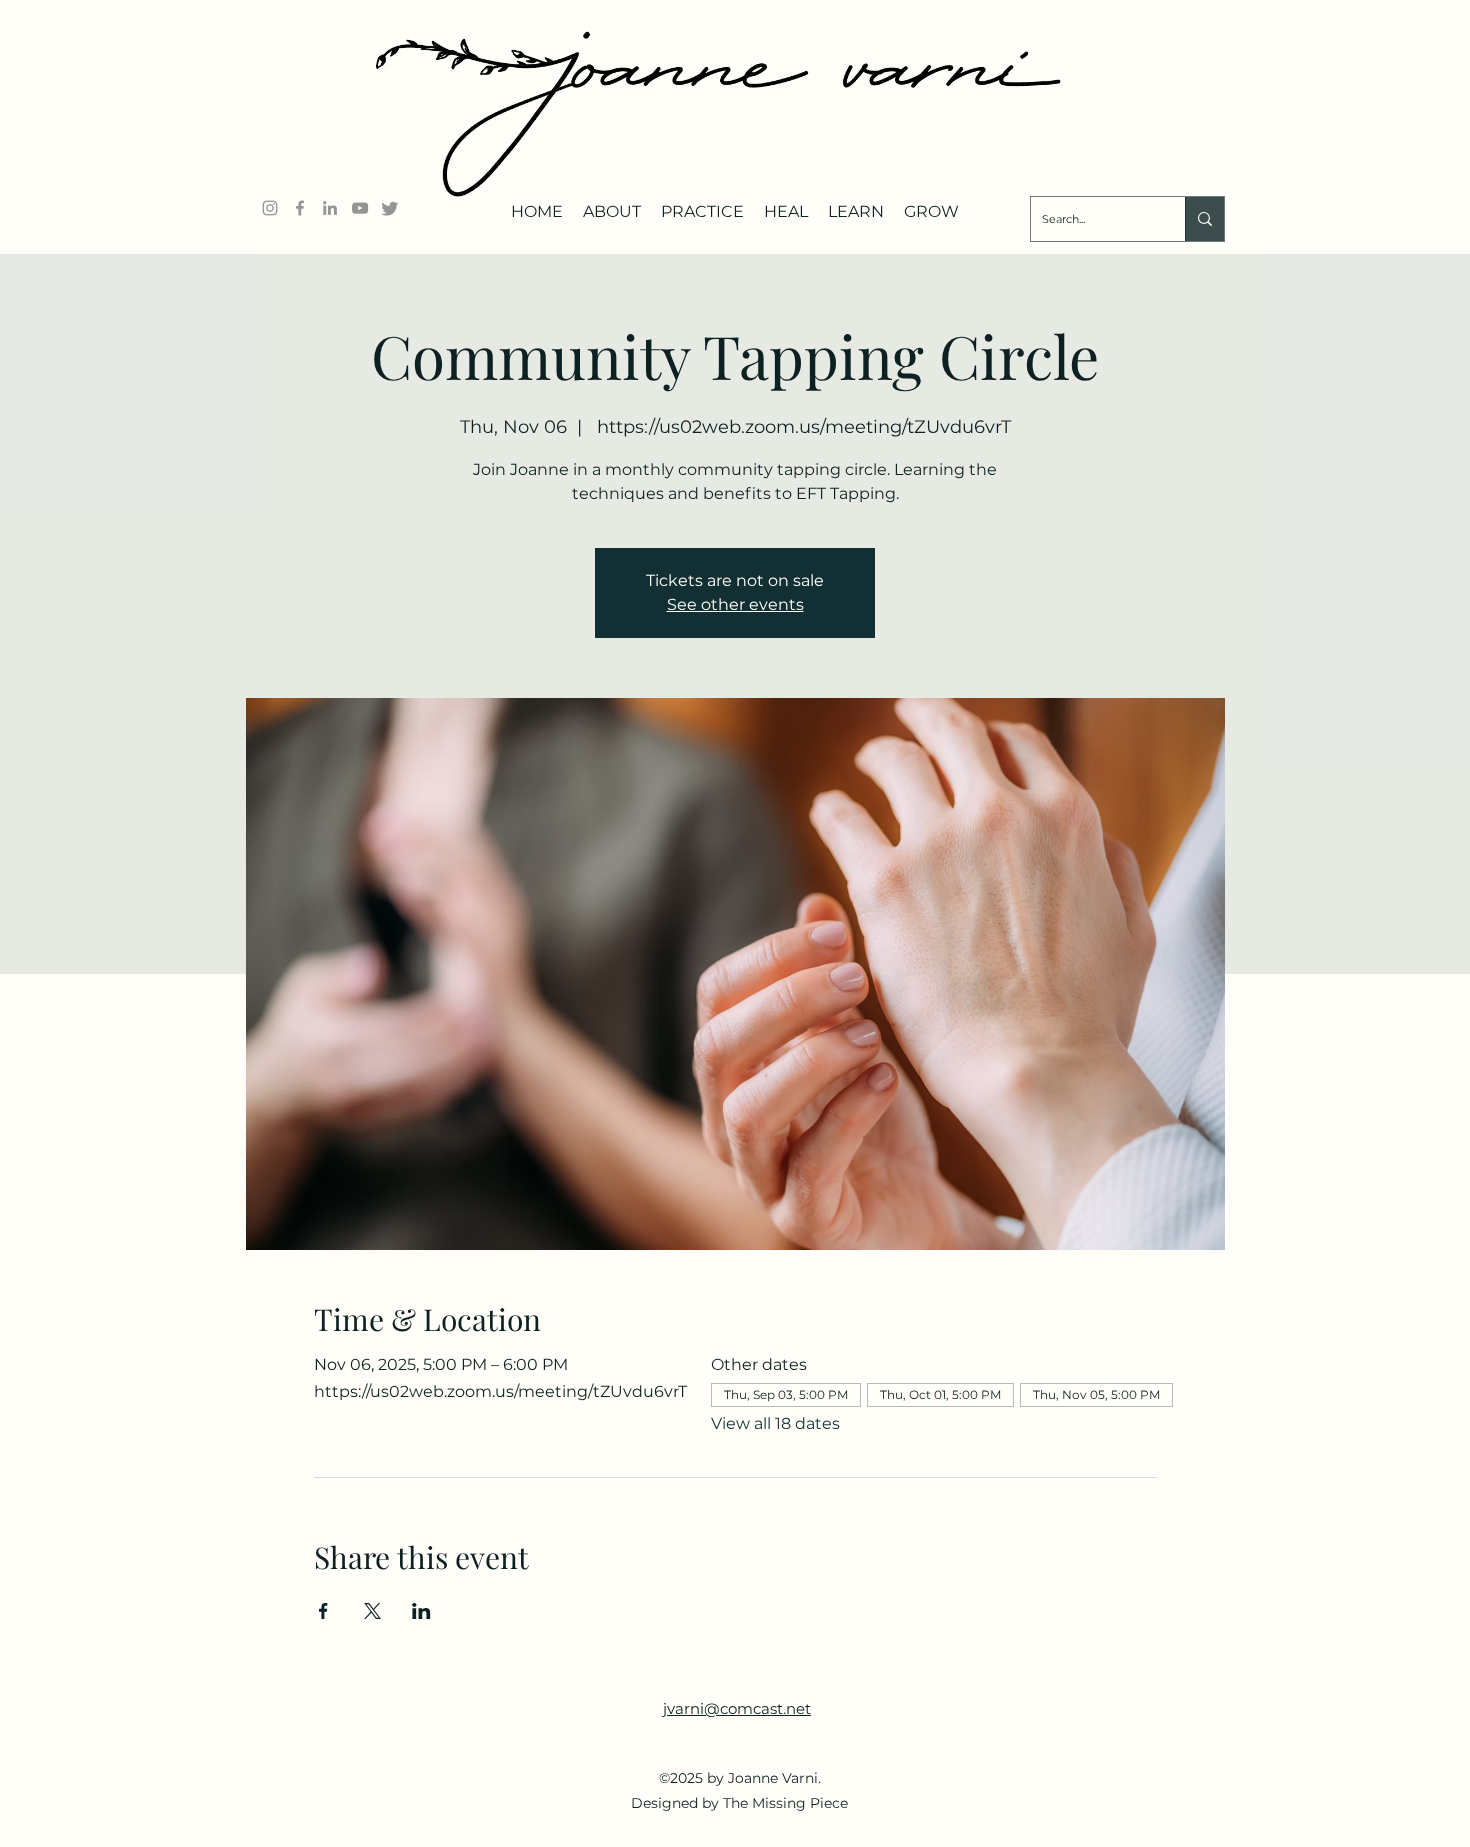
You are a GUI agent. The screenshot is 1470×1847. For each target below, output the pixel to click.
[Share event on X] (372, 1611)
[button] (612, 204)
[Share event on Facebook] (323, 1611)
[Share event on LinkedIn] (421, 1611)
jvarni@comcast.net (737, 1708)
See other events (735, 604)
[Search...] (1204, 219)
